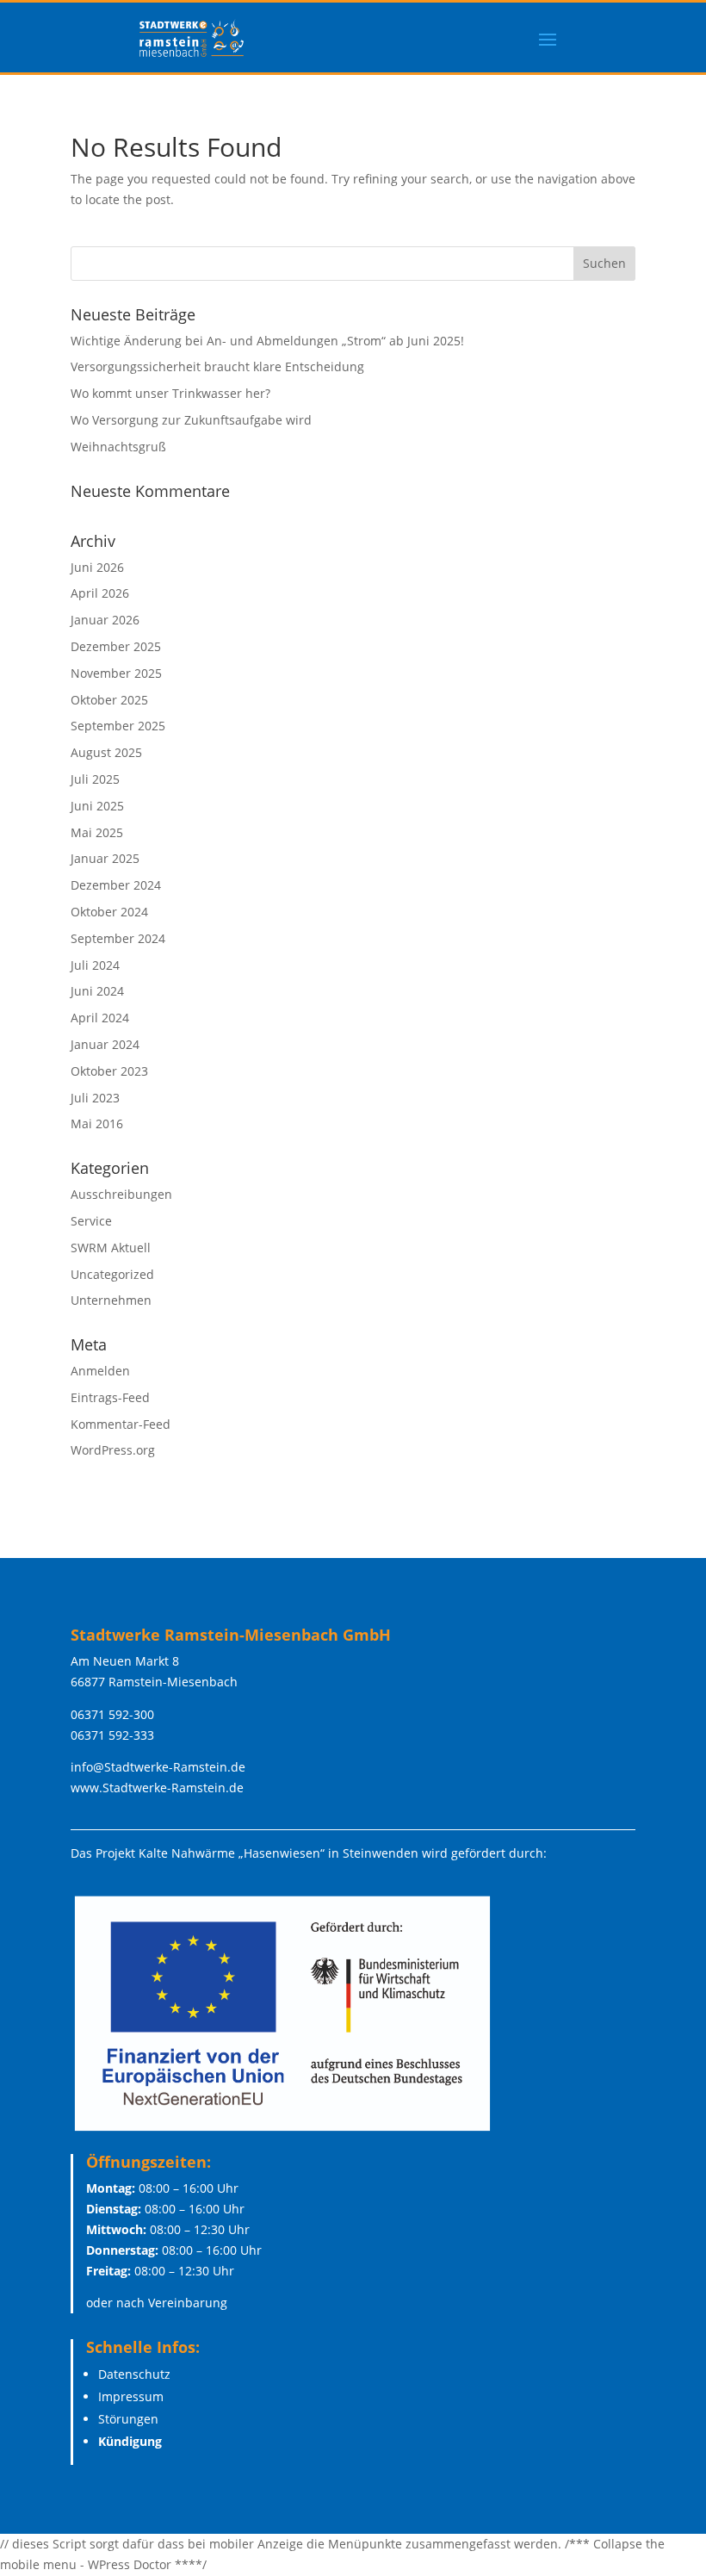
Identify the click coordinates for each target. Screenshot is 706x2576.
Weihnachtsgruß (118, 447)
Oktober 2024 (109, 912)
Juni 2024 (97, 991)
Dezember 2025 (116, 646)
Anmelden (100, 1371)
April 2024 (100, 1018)
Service (91, 1221)
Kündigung (130, 2441)
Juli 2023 (95, 1098)
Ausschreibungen (121, 1194)
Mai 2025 (97, 832)
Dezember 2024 (116, 885)
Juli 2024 (95, 965)
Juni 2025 (97, 806)
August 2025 (106, 752)
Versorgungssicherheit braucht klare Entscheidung (217, 366)
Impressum (131, 2396)
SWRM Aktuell (111, 1248)
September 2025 (118, 726)
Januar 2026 (105, 620)
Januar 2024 (105, 1044)
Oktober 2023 (109, 1071)
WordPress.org (113, 1450)
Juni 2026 (97, 567)
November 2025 (116, 673)
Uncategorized (112, 1274)
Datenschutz (134, 2374)
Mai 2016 (97, 1124)
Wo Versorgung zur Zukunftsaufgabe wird (191, 420)
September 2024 (118, 938)
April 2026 (100, 593)
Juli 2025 (95, 779)
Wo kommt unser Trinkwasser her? (170, 393)
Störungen (128, 2419)
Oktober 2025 (109, 700)
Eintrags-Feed (110, 1397)
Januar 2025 (105, 858)
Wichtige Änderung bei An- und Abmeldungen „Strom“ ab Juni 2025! (267, 341)
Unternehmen (111, 1300)
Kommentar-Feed (121, 1424)
